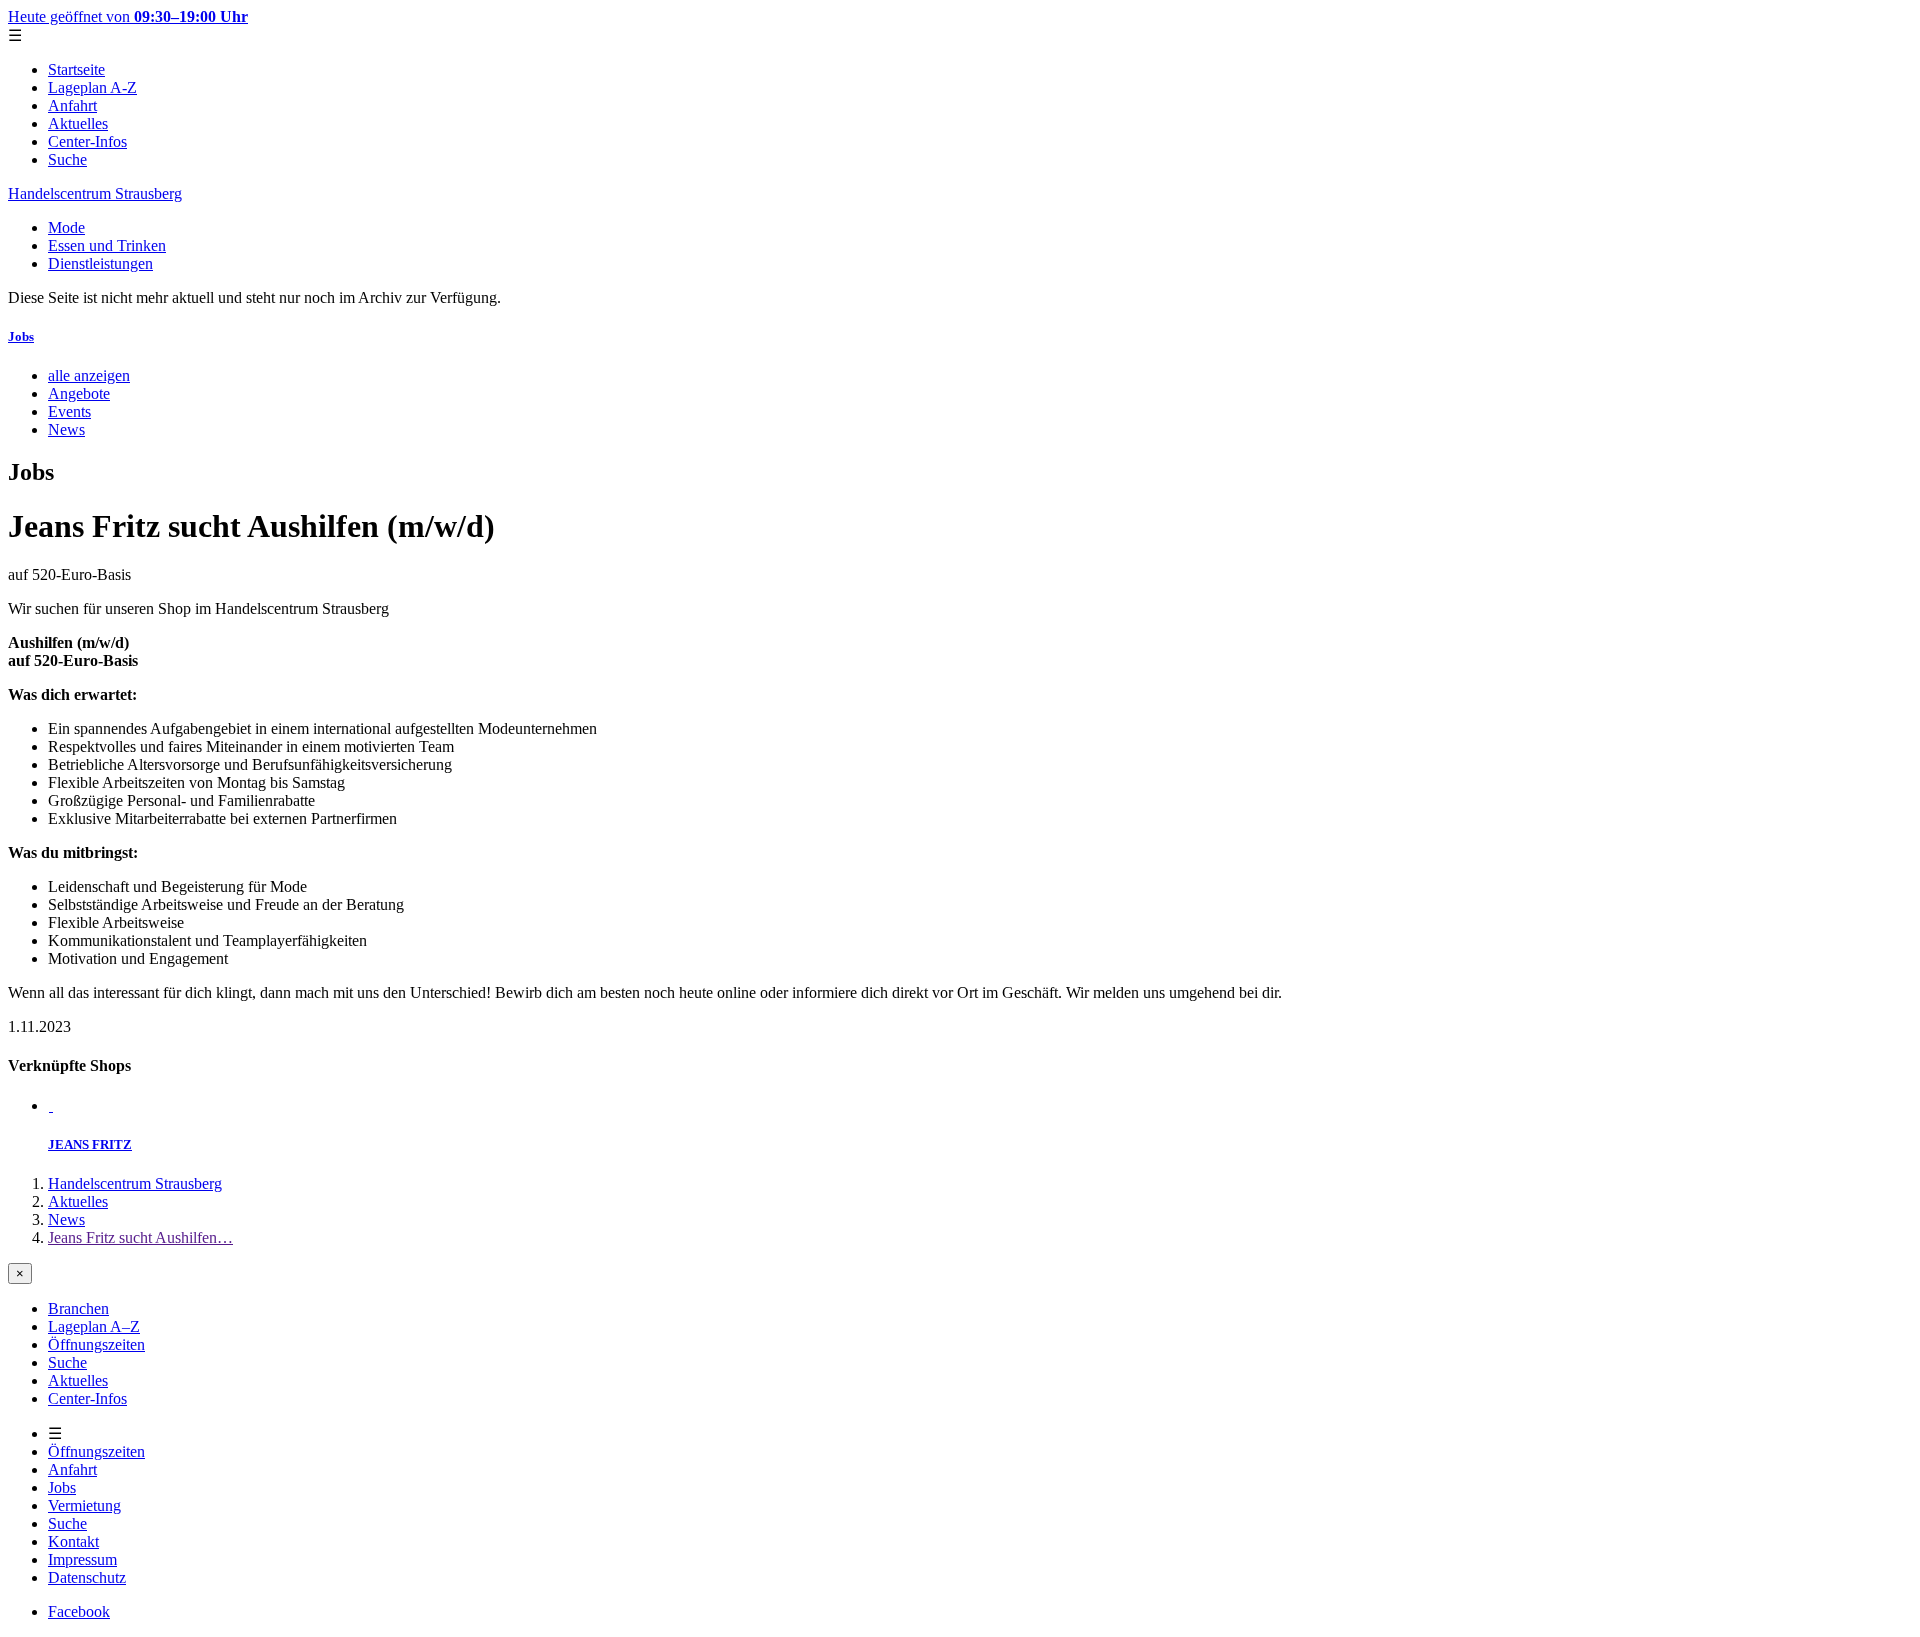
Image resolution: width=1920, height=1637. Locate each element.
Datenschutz (87, 1577)
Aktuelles (78, 123)
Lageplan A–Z (94, 1326)
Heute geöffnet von (128, 16)
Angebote (79, 393)
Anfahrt (72, 105)
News (66, 429)
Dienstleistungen (100, 263)
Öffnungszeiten (96, 1344)
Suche (67, 159)
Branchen (78, 1308)
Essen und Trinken (107, 245)
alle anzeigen (89, 375)
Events (69, 411)
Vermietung (84, 1505)
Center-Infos (87, 141)
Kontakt (73, 1541)
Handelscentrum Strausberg (95, 193)
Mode (66, 227)
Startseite (76, 69)
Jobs (21, 336)
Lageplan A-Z (92, 87)
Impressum (82, 1559)
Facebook (79, 1611)
